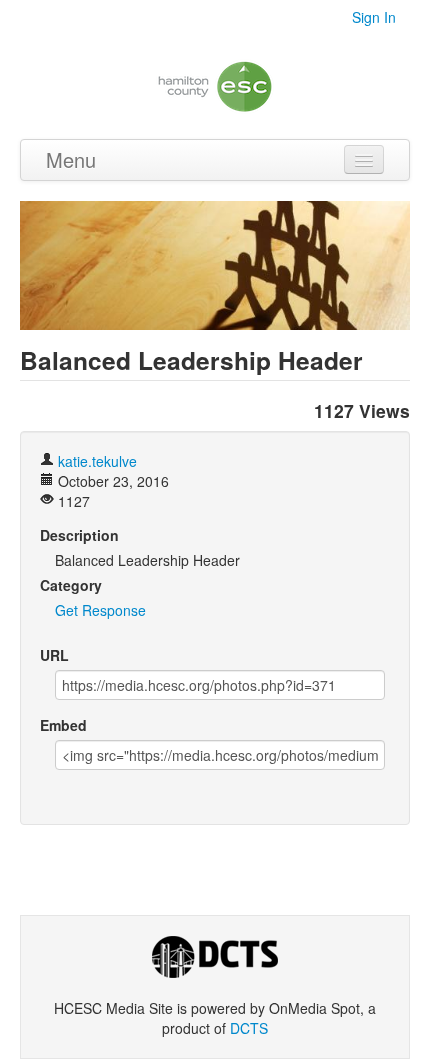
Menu (71, 159)
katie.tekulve (97, 461)
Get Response (100, 610)
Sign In (374, 17)
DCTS (249, 1028)
